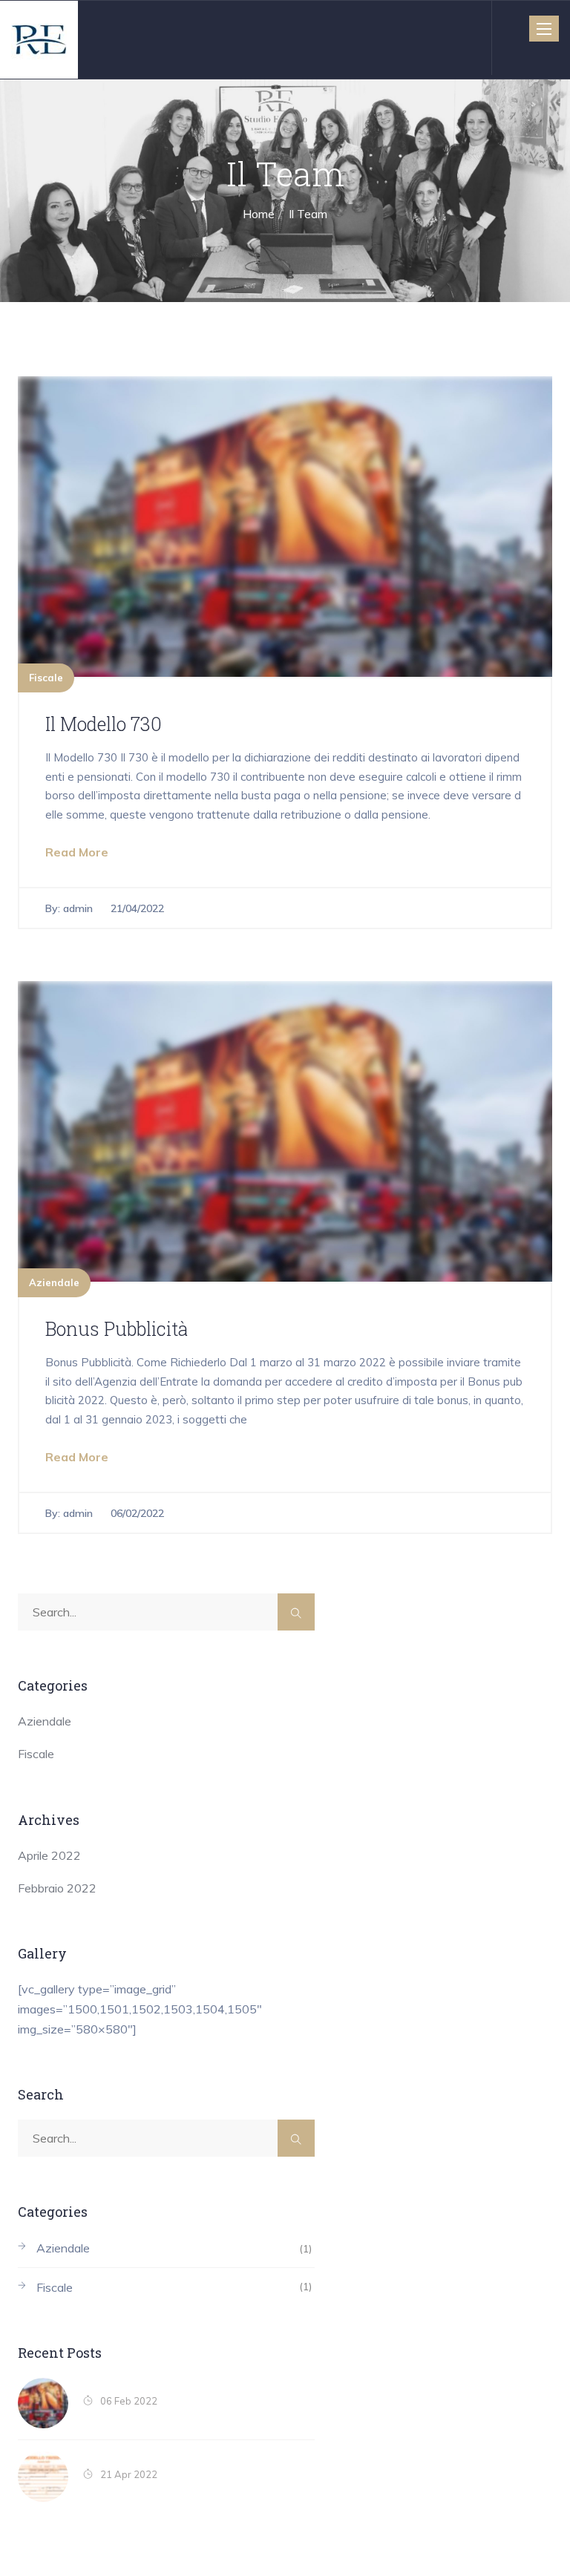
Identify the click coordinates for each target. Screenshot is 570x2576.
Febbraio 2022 (57, 1888)
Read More (77, 852)
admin (78, 908)
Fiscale (46, 678)
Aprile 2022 (49, 1855)
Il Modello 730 (104, 724)
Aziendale (54, 1282)
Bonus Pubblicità (117, 1329)
